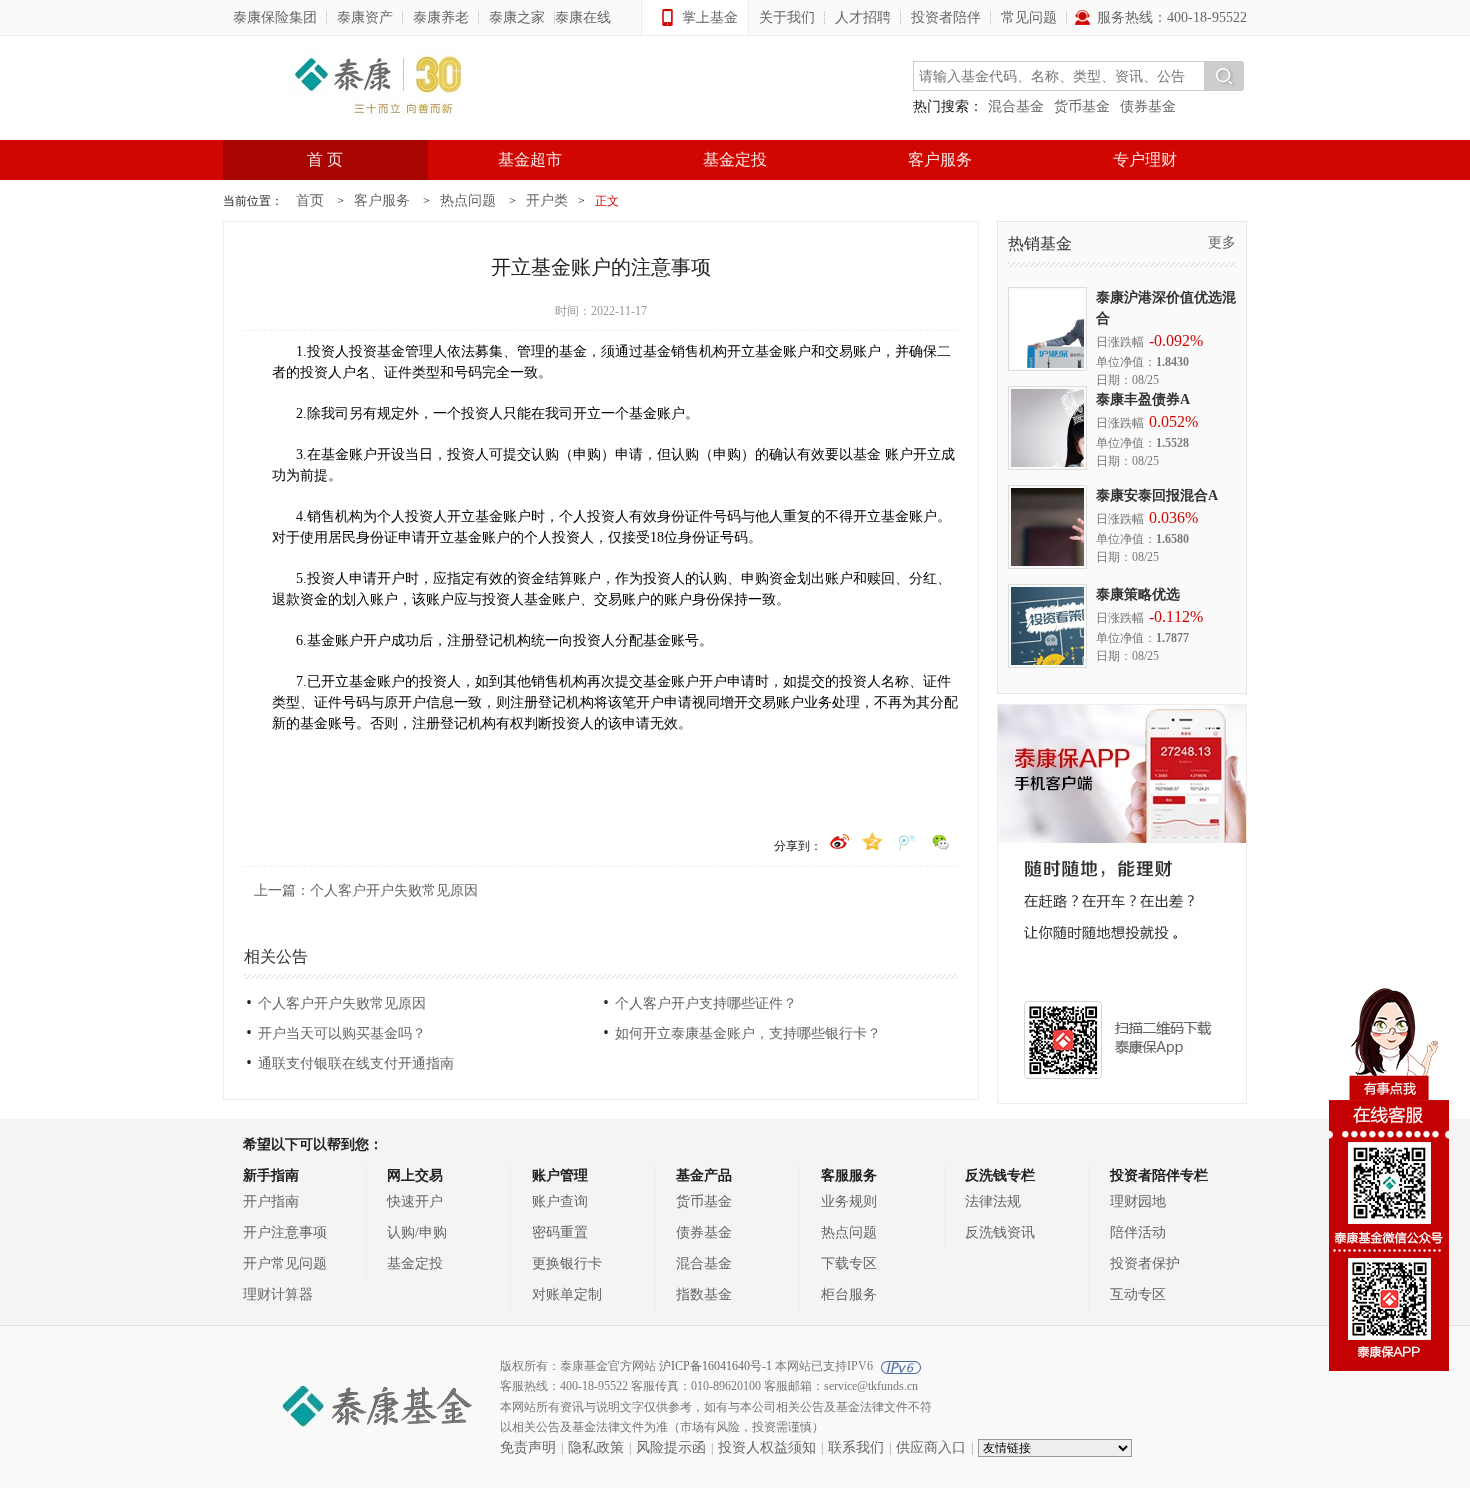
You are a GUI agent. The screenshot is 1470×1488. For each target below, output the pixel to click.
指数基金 (704, 1294)
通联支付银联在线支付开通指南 (356, 1063)
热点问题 (468, 200)
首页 (310, 200)
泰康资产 (365, 17)
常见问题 (1029, 17)
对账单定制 (567, 1294)
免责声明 (528, 1447)
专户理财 (1145, 159)
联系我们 (856, 1447)
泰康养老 (441, 17)
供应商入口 (931, 1447)
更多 (1222, 242)
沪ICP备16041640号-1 (715, 1366)
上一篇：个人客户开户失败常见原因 (366, 890)
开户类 (547, 200)
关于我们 (787, 17)
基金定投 (735, 159)
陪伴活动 (1138, 1232)
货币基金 (1082, 106)
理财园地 (1138, 1201)
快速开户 (415, 1201)
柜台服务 (849, 1294)
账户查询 (560, 1201)
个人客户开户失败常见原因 (342, 1003)
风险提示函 (671, 1447)
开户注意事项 (285, 1232)
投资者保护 (1145, 1263)
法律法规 (993, 1201)
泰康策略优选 (1138, 594)
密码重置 (560, 1232)
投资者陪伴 (946, 17)
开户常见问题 (285, 1263)
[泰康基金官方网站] (378, 88)
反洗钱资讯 (1000, 1232)
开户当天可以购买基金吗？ (342, 1033)
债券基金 (1148, 106)
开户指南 (271, 1201)
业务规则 (849, 1201)
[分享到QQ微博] (908, 837)
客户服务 (940, 159)
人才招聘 (863, 17)
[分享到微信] (942, 837)
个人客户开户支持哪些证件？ (706, 1003)
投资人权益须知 (767, 1447)
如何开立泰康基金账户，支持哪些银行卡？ (748, 1033)
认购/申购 (417, 1232)
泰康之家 (517, 17)
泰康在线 (583, 17)
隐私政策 (596, 1447)
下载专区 (849, 1263)
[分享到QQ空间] (874, 837)
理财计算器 (278, 1294)
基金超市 (530, 159)
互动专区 (1138, 1294)
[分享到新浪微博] (840, 837)
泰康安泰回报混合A (1157, 495)
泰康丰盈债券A (1143, 399)
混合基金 (1016, 106)
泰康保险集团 (275, 17)
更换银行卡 (567, 1263)
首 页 (325, 159)
